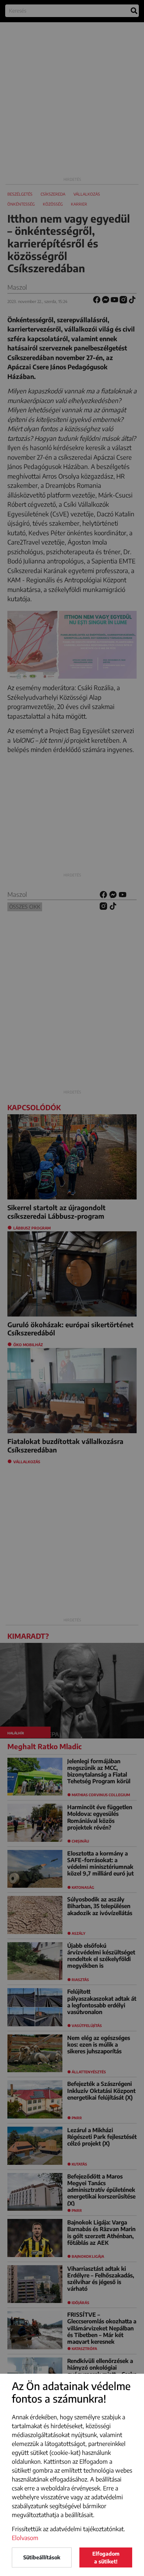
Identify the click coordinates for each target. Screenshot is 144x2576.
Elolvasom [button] (25, 2538)
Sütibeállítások (42, 2557)
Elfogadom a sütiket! (106, 2557)
